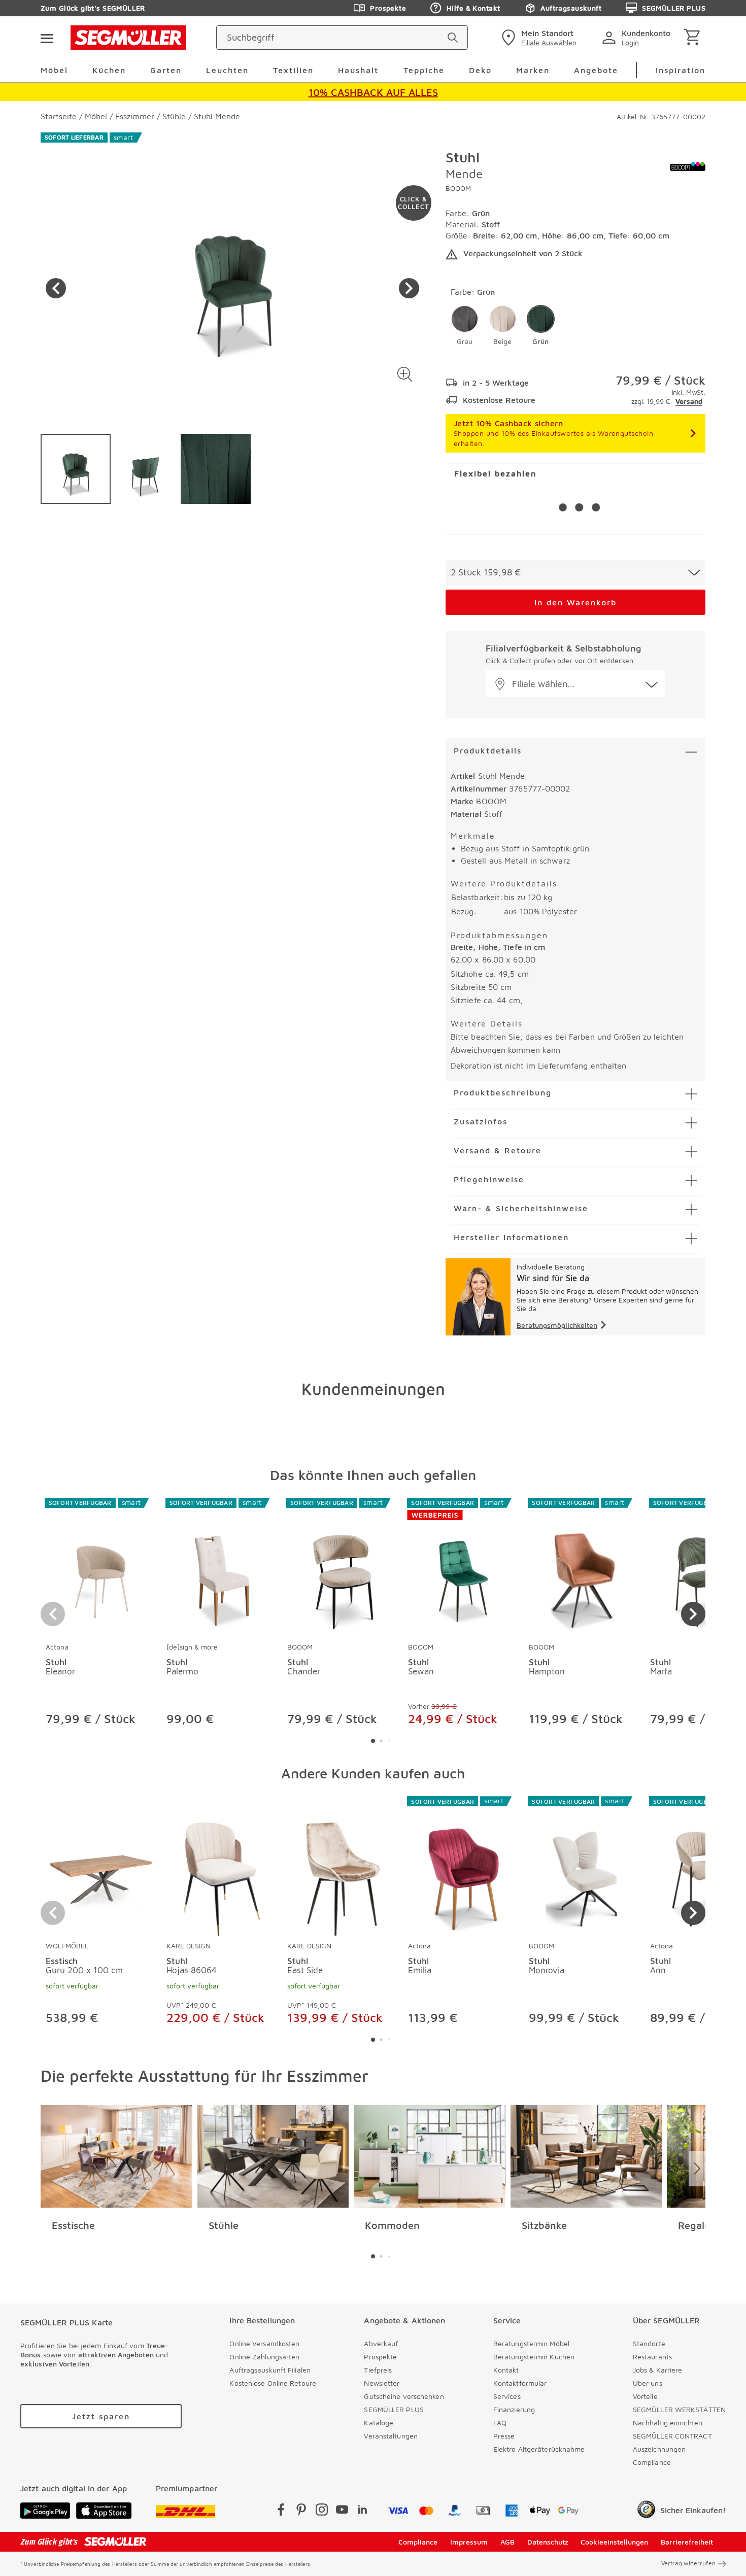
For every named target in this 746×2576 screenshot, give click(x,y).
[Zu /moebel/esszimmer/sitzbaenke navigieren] (586, 2156)
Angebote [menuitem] (596, 70)
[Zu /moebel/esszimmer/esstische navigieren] (116, 2156)
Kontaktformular (520, 2383)
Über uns (648, 2383)
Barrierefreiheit (687, 2542)
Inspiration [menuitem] (681, 70)
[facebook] (281, 2511)
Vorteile (645, 2396)
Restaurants (652, 2357)
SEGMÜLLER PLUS (674, 8)
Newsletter (382, 2383)
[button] (405, 374)
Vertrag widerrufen (688, 2563)
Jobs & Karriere (658, 2370)
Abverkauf (381, 2343)
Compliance (652, 2462)
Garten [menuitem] (166, 70)
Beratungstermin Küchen (534, 2357)
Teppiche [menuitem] (424, 70)
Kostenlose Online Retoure (273, 2383)
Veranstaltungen (391, 2436)
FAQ (500, 2423)
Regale (694, 2225)
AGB (507, 2542)
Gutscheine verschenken (404, 2396)
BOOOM (458, 188)
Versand (689, 401)
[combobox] (575, 572)
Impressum (469, 2542)
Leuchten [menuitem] (227, 70)
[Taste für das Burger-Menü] (47, 38)
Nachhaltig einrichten (668, 2423)
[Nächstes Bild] (409, 288)
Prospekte (388, 8)
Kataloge (379, 2423)
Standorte (649, 2343)
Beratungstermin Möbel (531, 2343)
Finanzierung (514, 2409)
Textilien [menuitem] (293, 70)
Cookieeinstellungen (614, 2542)
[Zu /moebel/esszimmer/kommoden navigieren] (430, 2156)
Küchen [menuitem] (109, 70)
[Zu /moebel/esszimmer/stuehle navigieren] (273, 2156)
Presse (504, 2436)
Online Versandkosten (264, 2343)
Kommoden (392, 2225)
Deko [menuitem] (480, 70)
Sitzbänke (544, 2225)
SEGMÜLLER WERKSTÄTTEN (679, 2409)
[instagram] (322, 2511)
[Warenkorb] (694, 38)
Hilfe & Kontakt (473, 8)
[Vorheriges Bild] (56, 288)
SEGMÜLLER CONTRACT (672, 2436)
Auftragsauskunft (571, 8)
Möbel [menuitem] (54, 70)
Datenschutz (548, 2542)
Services (507, 2396)
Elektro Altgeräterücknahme (539, 2449)
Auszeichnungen (659, 2449)
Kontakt (506, 2370)
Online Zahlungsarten (264, 2357)
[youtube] (342, 2511)
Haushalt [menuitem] (358, 70)
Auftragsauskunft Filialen (270, 2370)
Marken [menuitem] (533, 70)
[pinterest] (301, 2511)
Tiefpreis (378, 2370)
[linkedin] (362, 2511)
